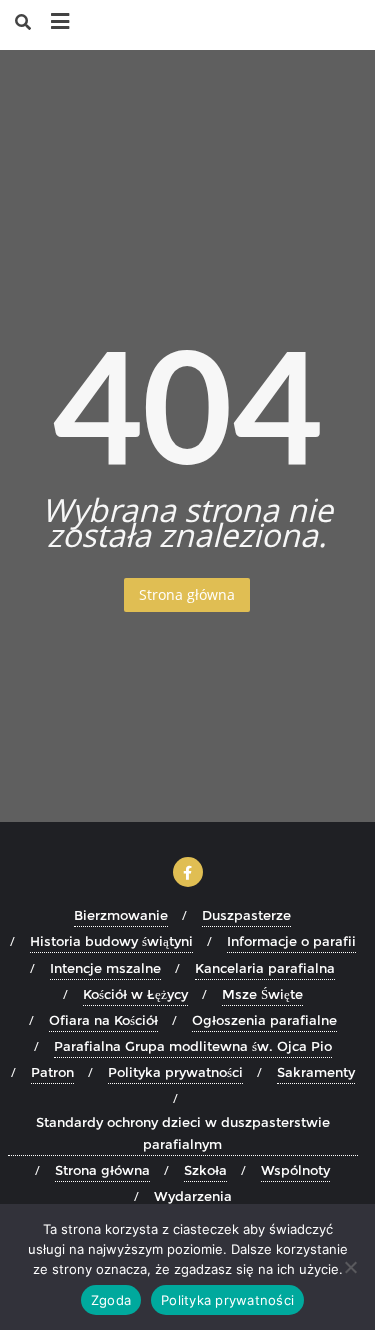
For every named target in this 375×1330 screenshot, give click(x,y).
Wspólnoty (295, 1170)
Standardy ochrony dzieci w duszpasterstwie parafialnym (183, 1133)
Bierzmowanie (121, 915)
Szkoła (205, 1170)
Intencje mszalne (105, 968)
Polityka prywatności (175, 1072)
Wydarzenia (193, 1196)
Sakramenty (316, 1072)
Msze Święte (262, 994)
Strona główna (187, 594)
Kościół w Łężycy (135, 994)
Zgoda (111, 1300)
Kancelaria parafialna (265, 968)
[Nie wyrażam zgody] (350, 1267)
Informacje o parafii (291, 941)
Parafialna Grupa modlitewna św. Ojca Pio (193, 1046)
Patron (52, 1072)
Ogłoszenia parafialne (264, 1020)
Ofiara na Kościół (103, 1020)
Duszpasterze (246, 915)
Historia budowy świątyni (111, 941)
